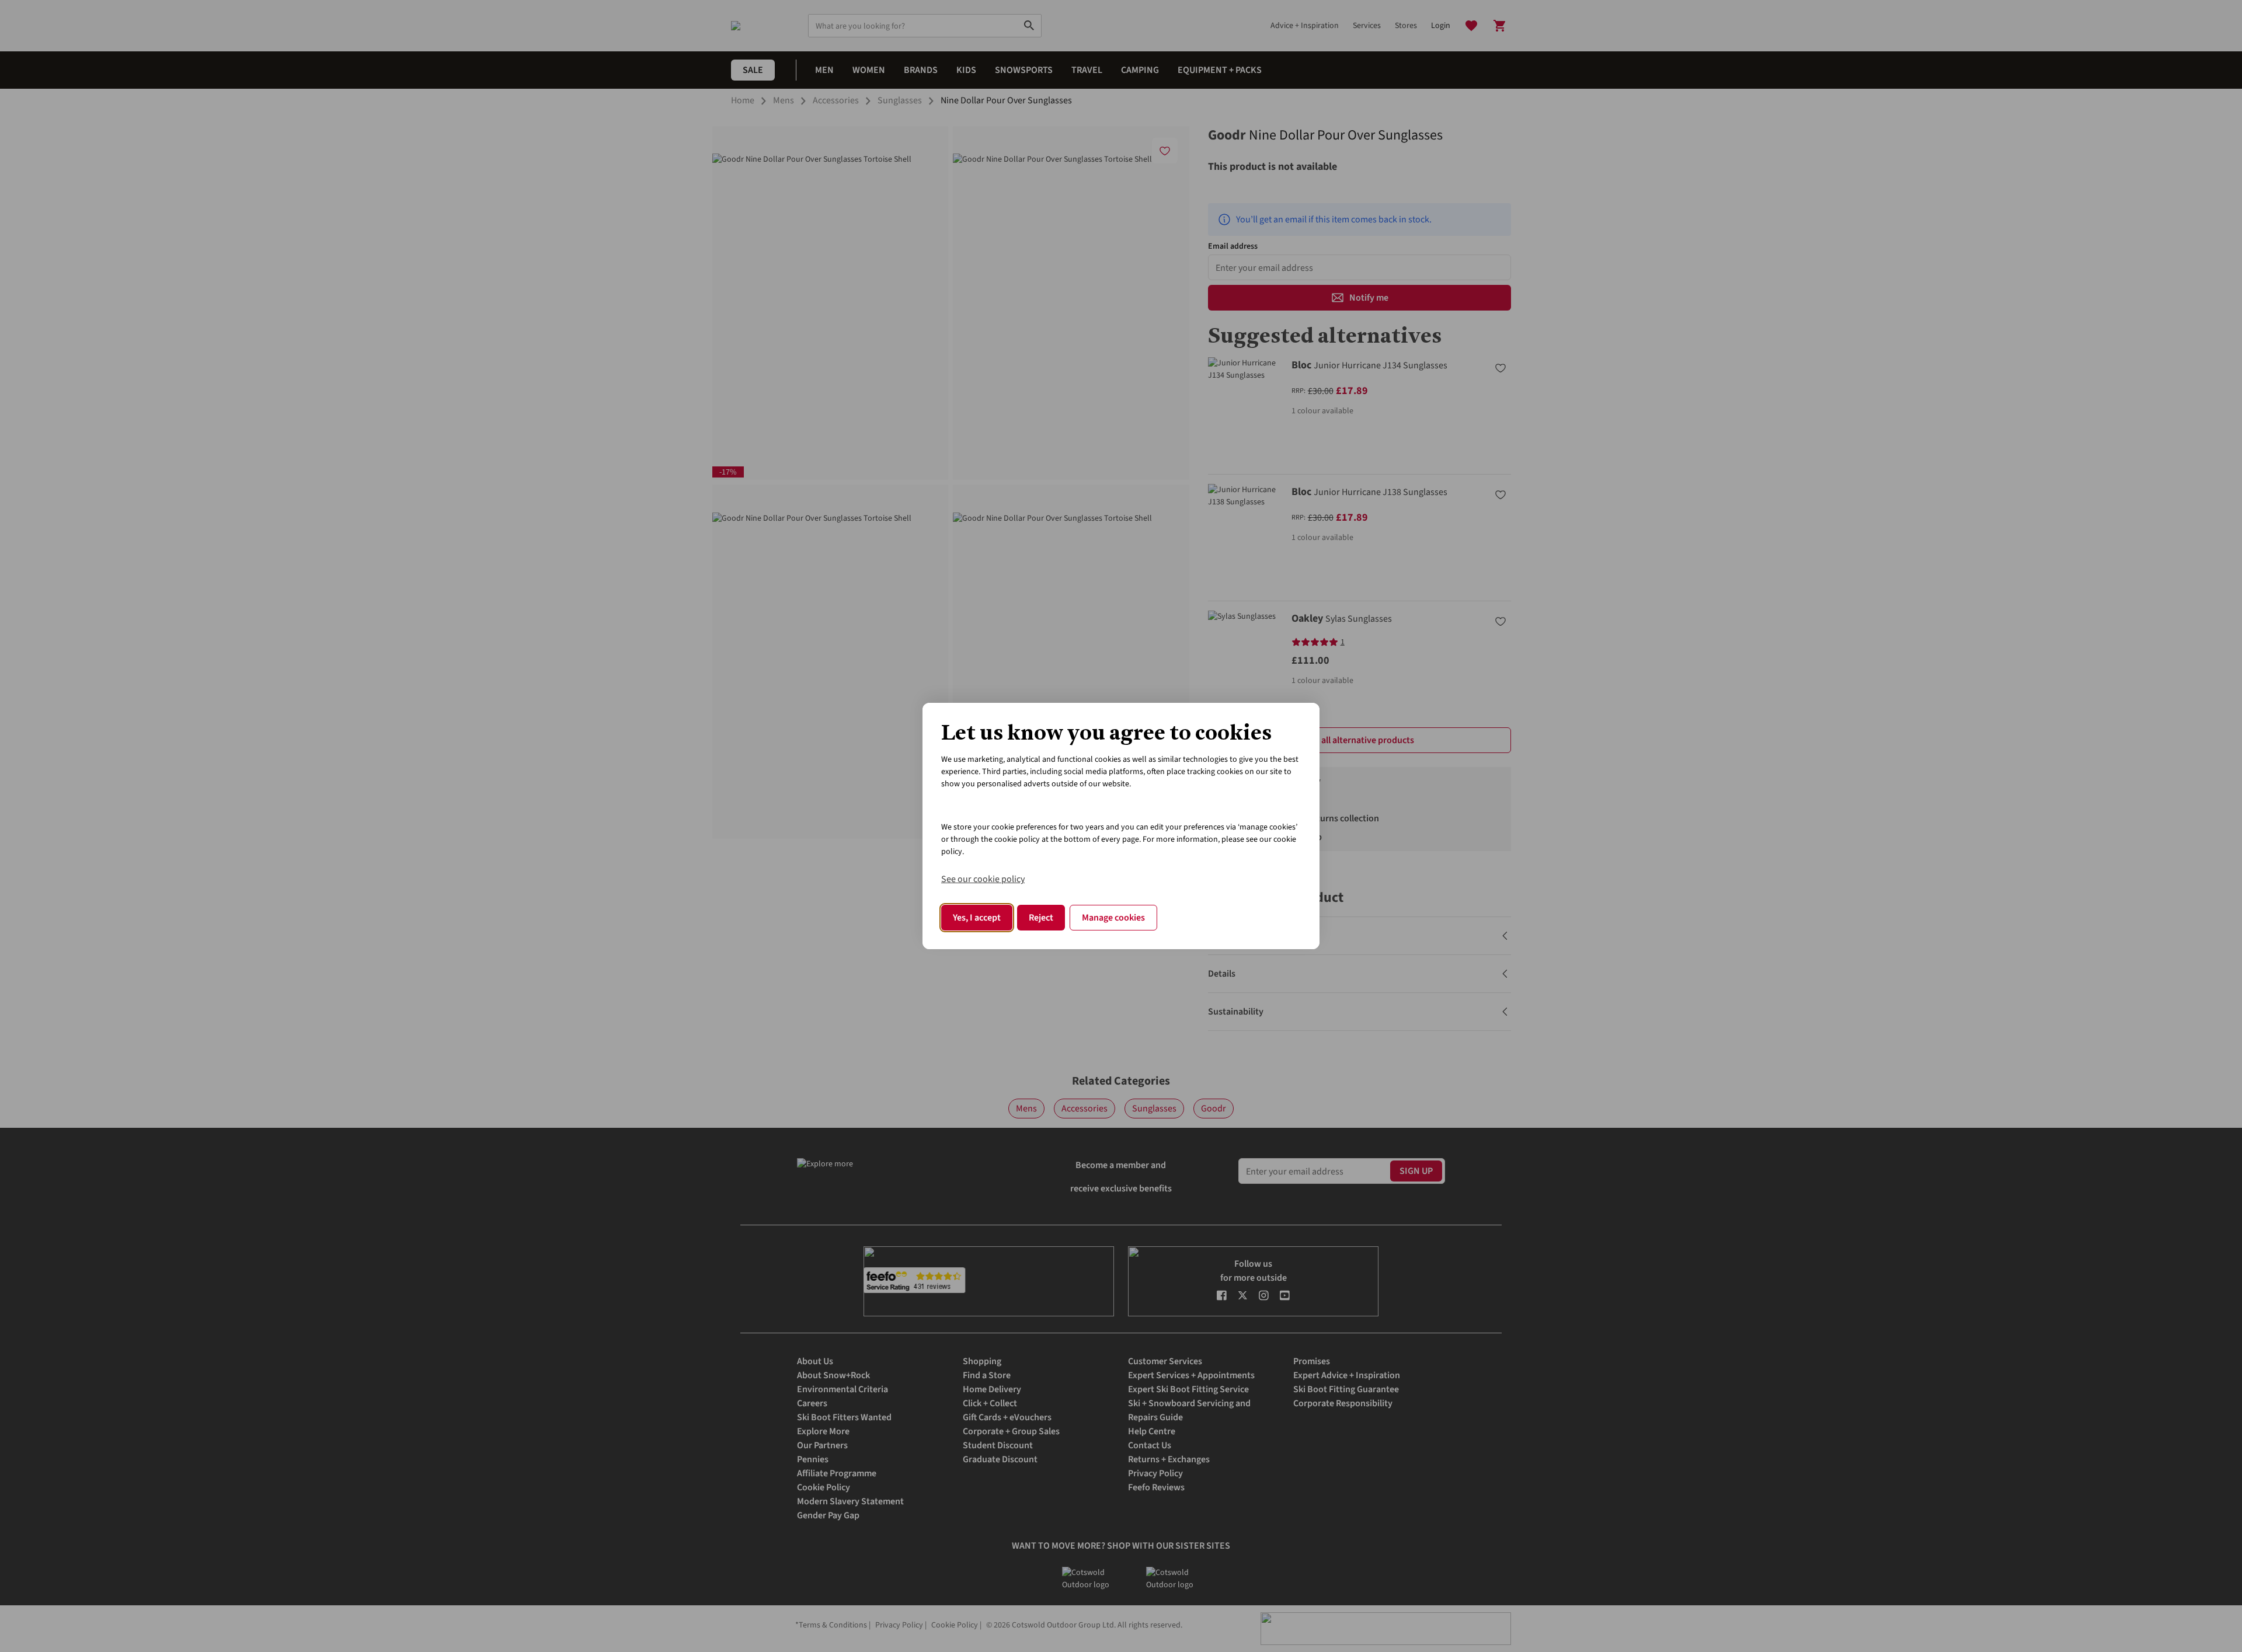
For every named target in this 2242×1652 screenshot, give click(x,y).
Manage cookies (1113, 918)
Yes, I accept (977, 918)
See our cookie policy (983, 879)
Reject (1041, 918)
